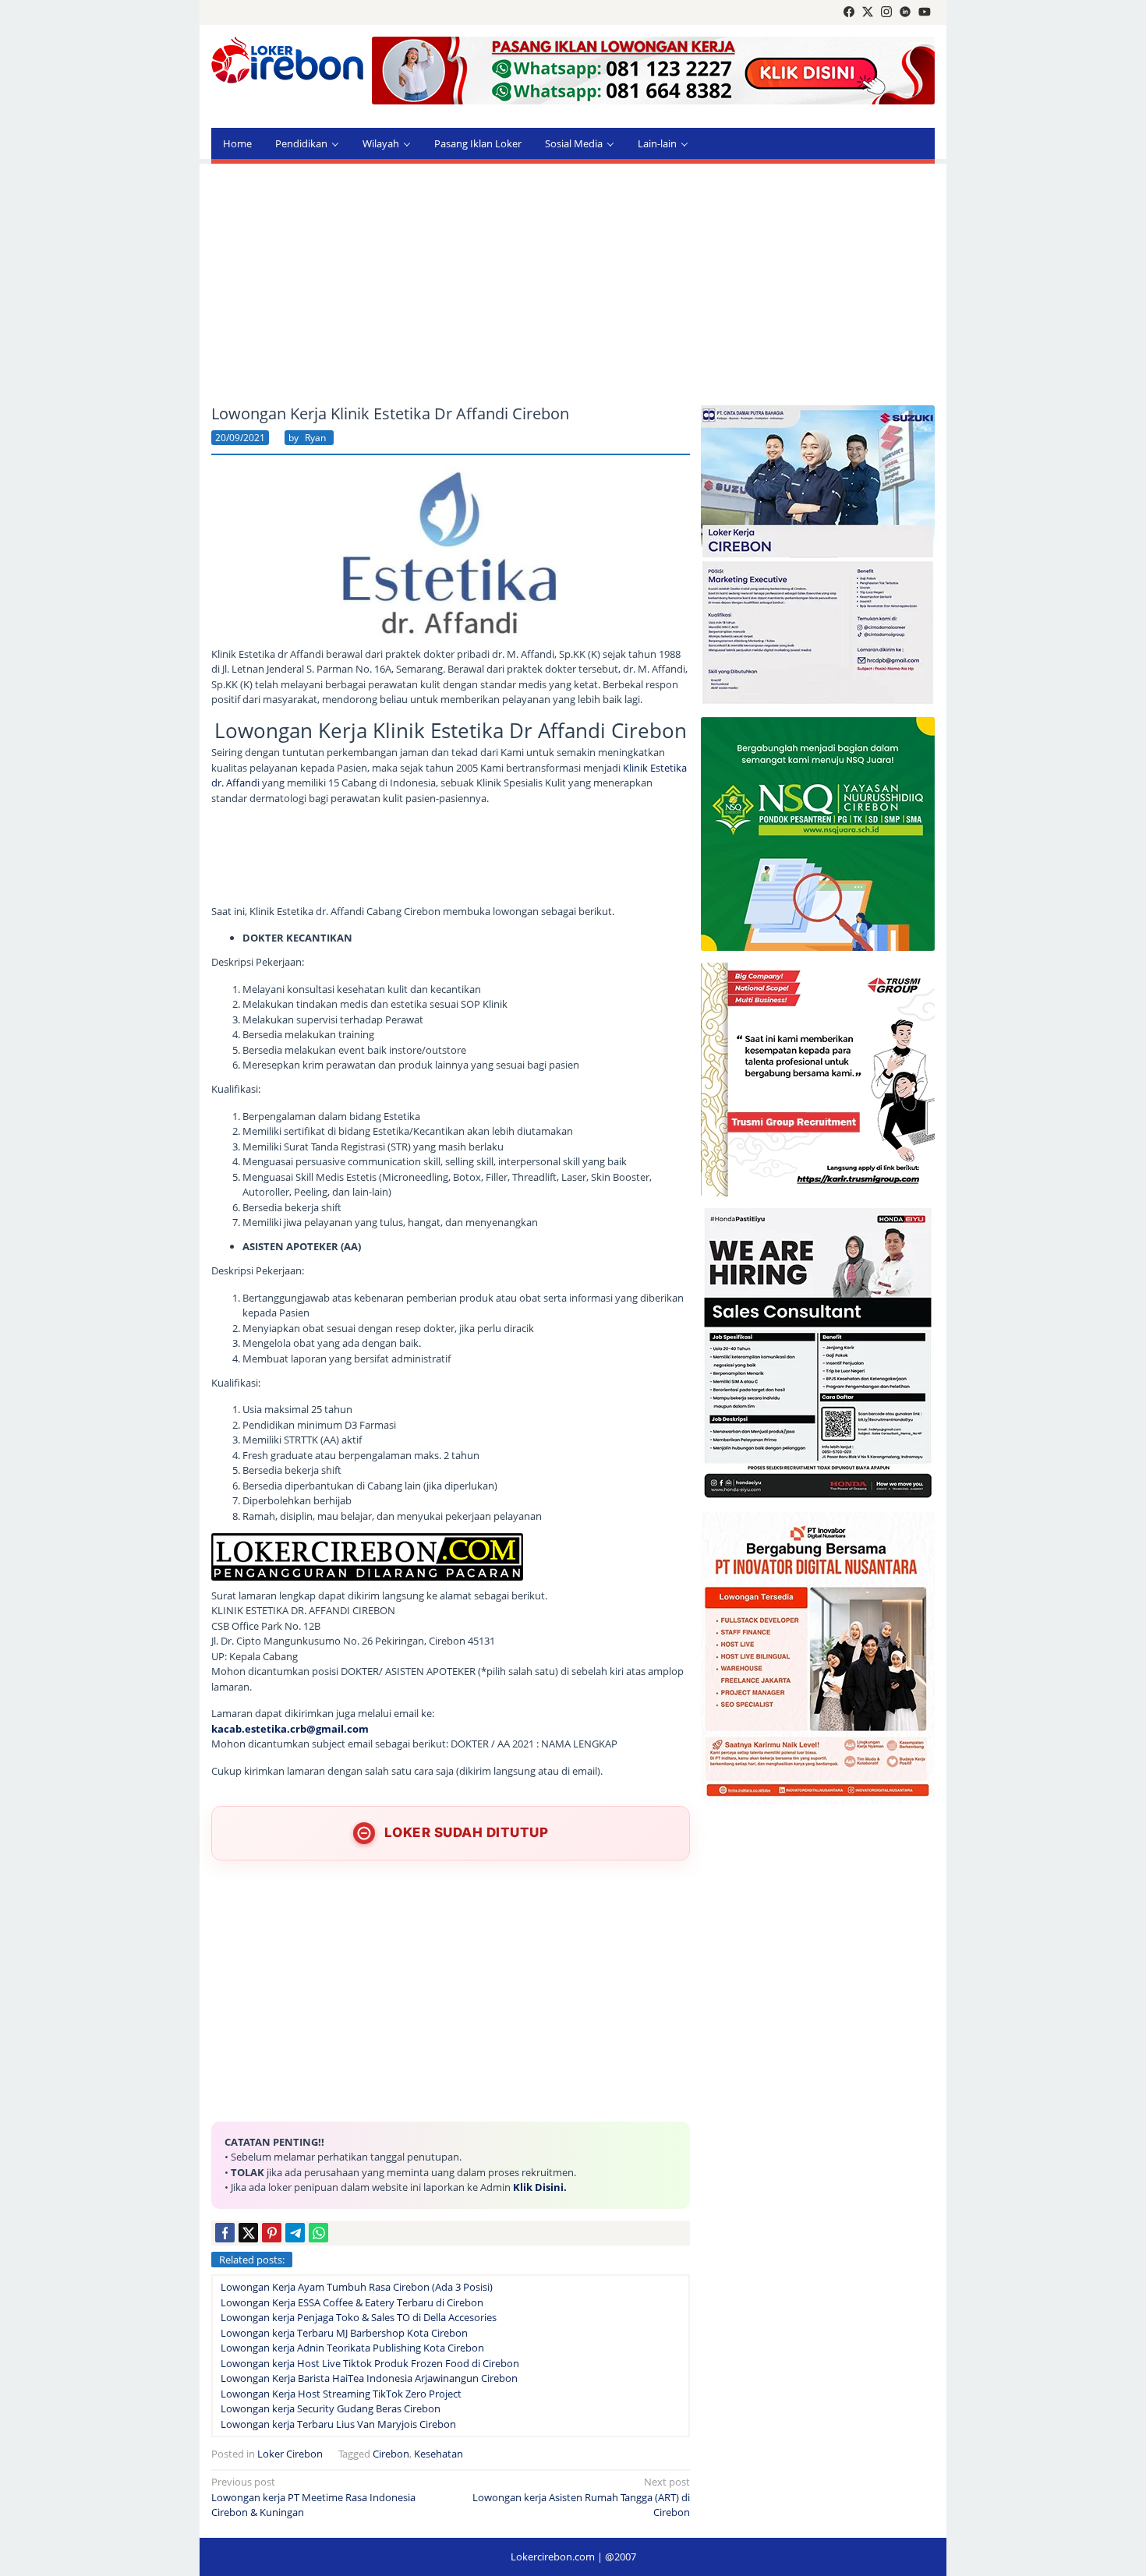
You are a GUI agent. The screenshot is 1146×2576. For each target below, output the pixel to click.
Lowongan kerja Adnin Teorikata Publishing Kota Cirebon (352, 2348)
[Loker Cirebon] (287, 62)
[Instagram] (886, 12)
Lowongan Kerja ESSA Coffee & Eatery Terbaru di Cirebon (352, 2302)
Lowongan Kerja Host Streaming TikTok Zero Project (341, 2394)
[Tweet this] (248, 2233)
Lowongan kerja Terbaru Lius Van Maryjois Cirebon (338, 2424)
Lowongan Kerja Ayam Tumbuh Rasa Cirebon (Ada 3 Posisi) (357, 2287)
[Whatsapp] (318, 2233)
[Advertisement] (573, 284)
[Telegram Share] (295, 2233)
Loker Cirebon (290, 2454)
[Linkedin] (905, 12)
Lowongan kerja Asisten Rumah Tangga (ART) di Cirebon (581, 2497)
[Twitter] (868, 12)
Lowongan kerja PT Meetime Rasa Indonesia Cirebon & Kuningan (313, 2497)
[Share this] (225, 2233)
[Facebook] (849, 12)
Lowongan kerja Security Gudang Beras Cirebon (331, 2408)
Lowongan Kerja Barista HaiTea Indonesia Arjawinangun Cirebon (369, 2378)
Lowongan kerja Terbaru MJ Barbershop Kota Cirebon (344, 2333)
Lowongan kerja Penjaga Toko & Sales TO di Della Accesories (359, 2317)
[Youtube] (925, 12)
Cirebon (391, 2454)
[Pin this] (272, 2233)
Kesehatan (439, 2454)
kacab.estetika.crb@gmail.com (290, 1729)
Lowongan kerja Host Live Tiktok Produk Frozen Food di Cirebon (370, 2363)
